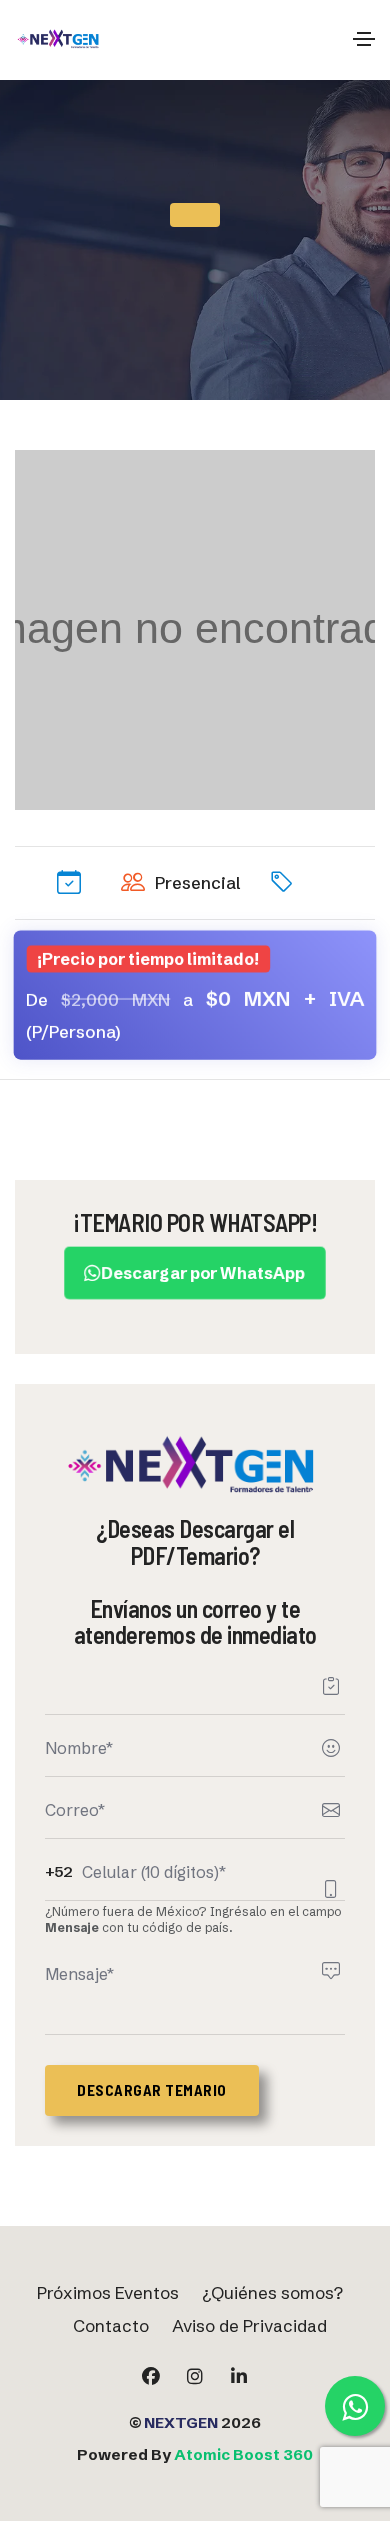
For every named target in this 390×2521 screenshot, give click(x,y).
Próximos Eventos (108, 2292)
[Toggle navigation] (364, 39)
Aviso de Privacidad (249, 2325)
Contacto (111, 2325)
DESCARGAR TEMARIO (152, 2090)
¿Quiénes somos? (272, 2292)
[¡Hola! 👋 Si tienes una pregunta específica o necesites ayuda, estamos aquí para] (355, 2406)
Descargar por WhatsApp (203, 1273)
